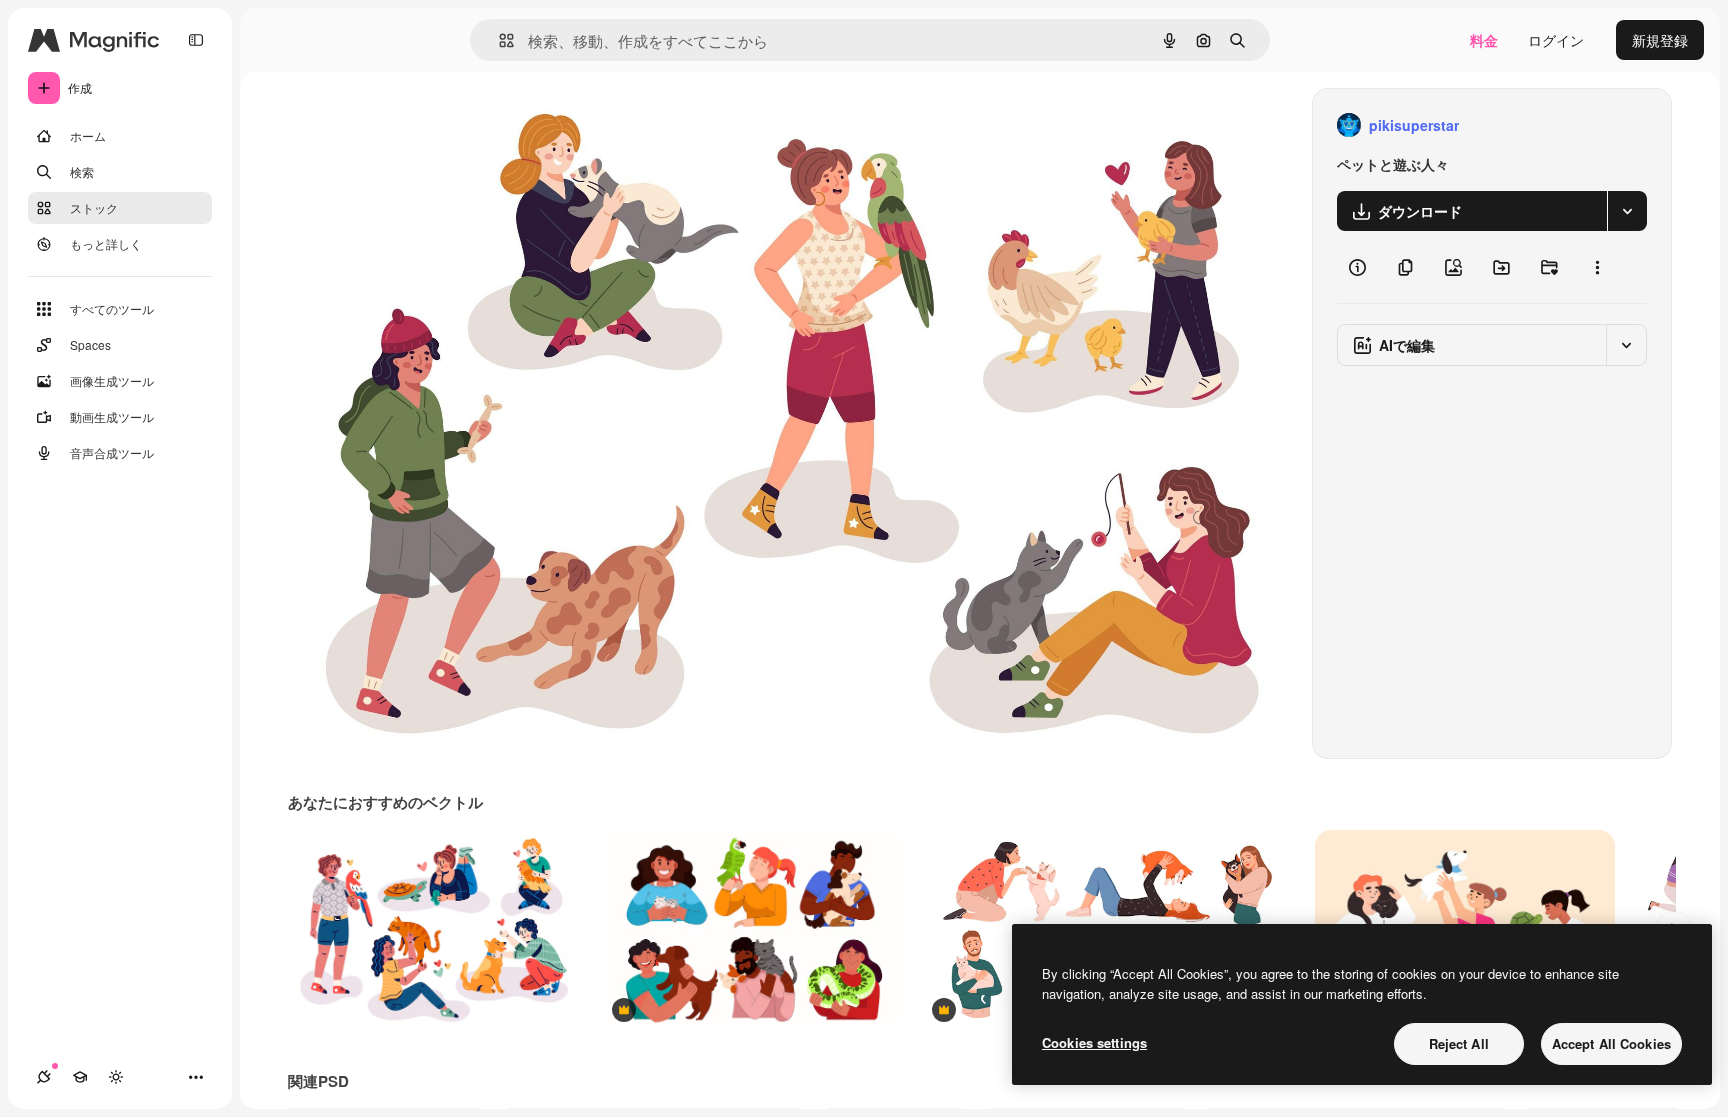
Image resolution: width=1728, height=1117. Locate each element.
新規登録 (1660, 40)
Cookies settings (1094, 1042)
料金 (1484, 40)
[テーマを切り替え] (116, 1077)
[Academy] (80, 1077)
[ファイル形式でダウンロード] (1627, 211)
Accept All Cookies (1611, 1043)
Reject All (1459, 1043)
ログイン (1556, 40)
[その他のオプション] (1597, 267)
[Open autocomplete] (498, 40)
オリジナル (425, 125)
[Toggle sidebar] (196, 40)
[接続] (44, 1077)
